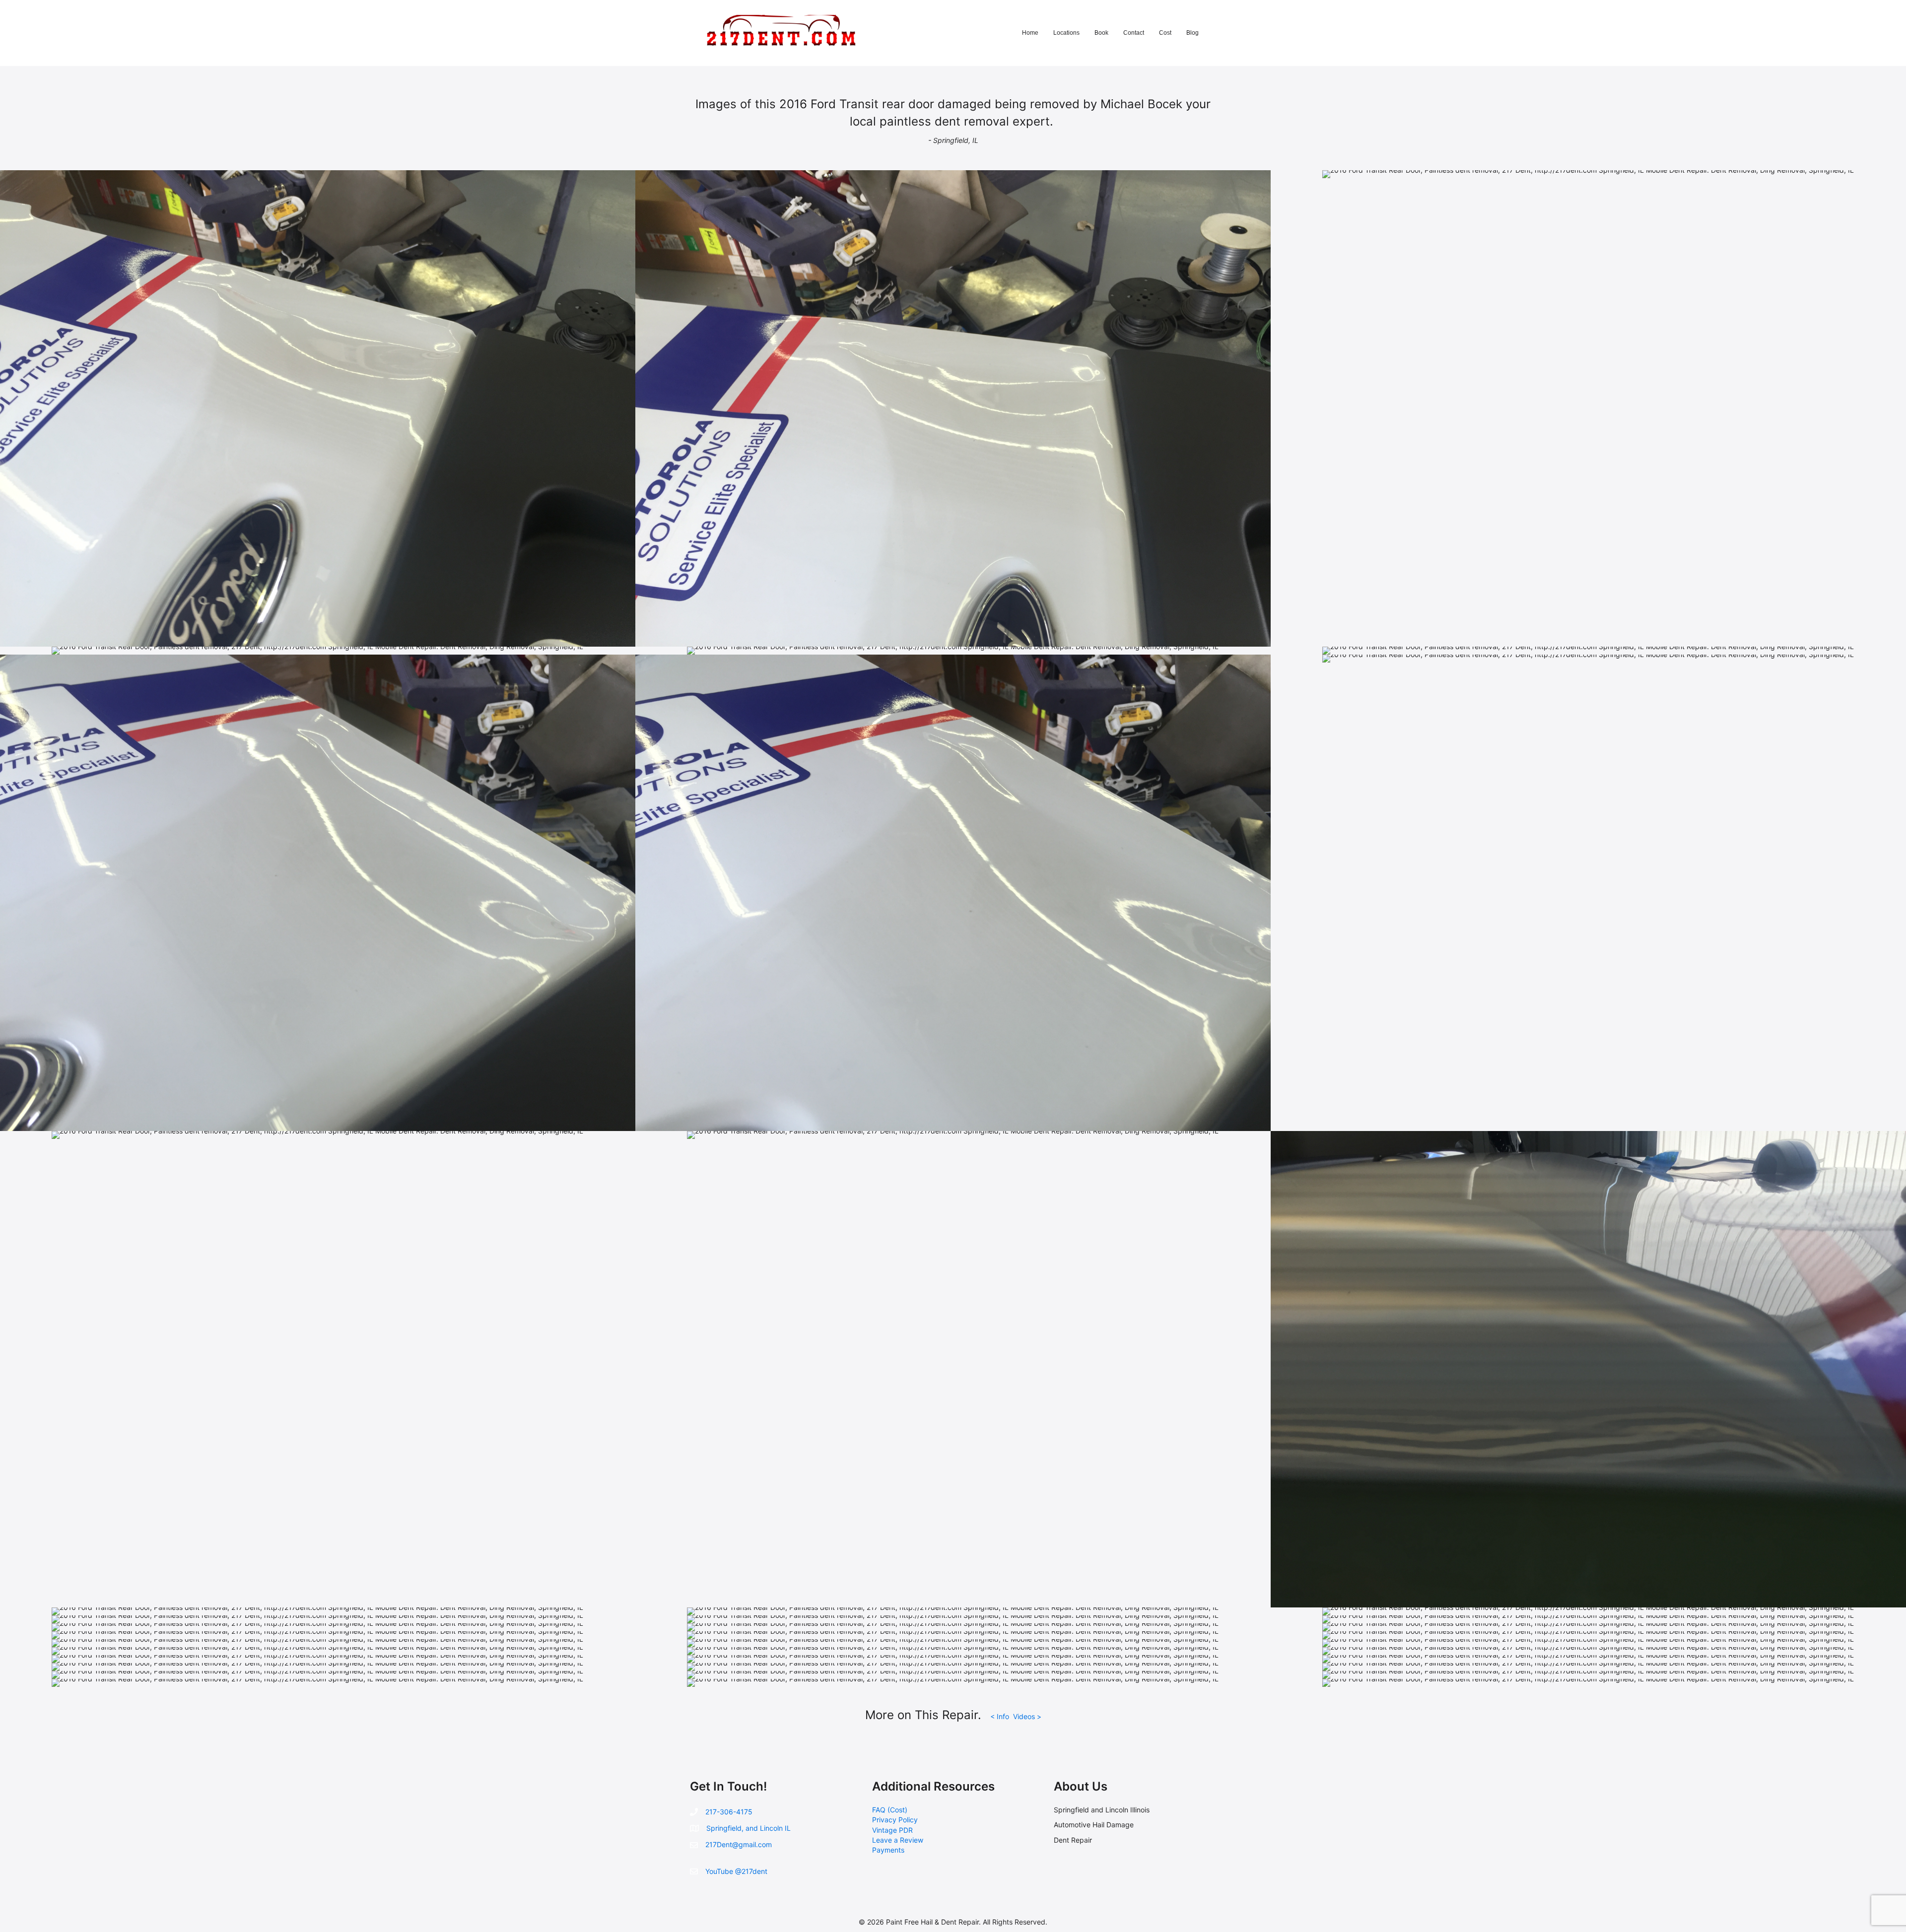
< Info (1001, 1716)
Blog (1192, 33)
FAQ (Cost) (890, 1810)
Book (1101, 33)
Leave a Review (898, 1840)
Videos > (1027, 1716)
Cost (1165, 33)
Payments (888, 1850)
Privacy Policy (895, 1820)
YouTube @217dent (736, 1871)
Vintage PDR (892, 1830)
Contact (1134, 33)
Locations (1066, 33)
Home (1030, 33)
